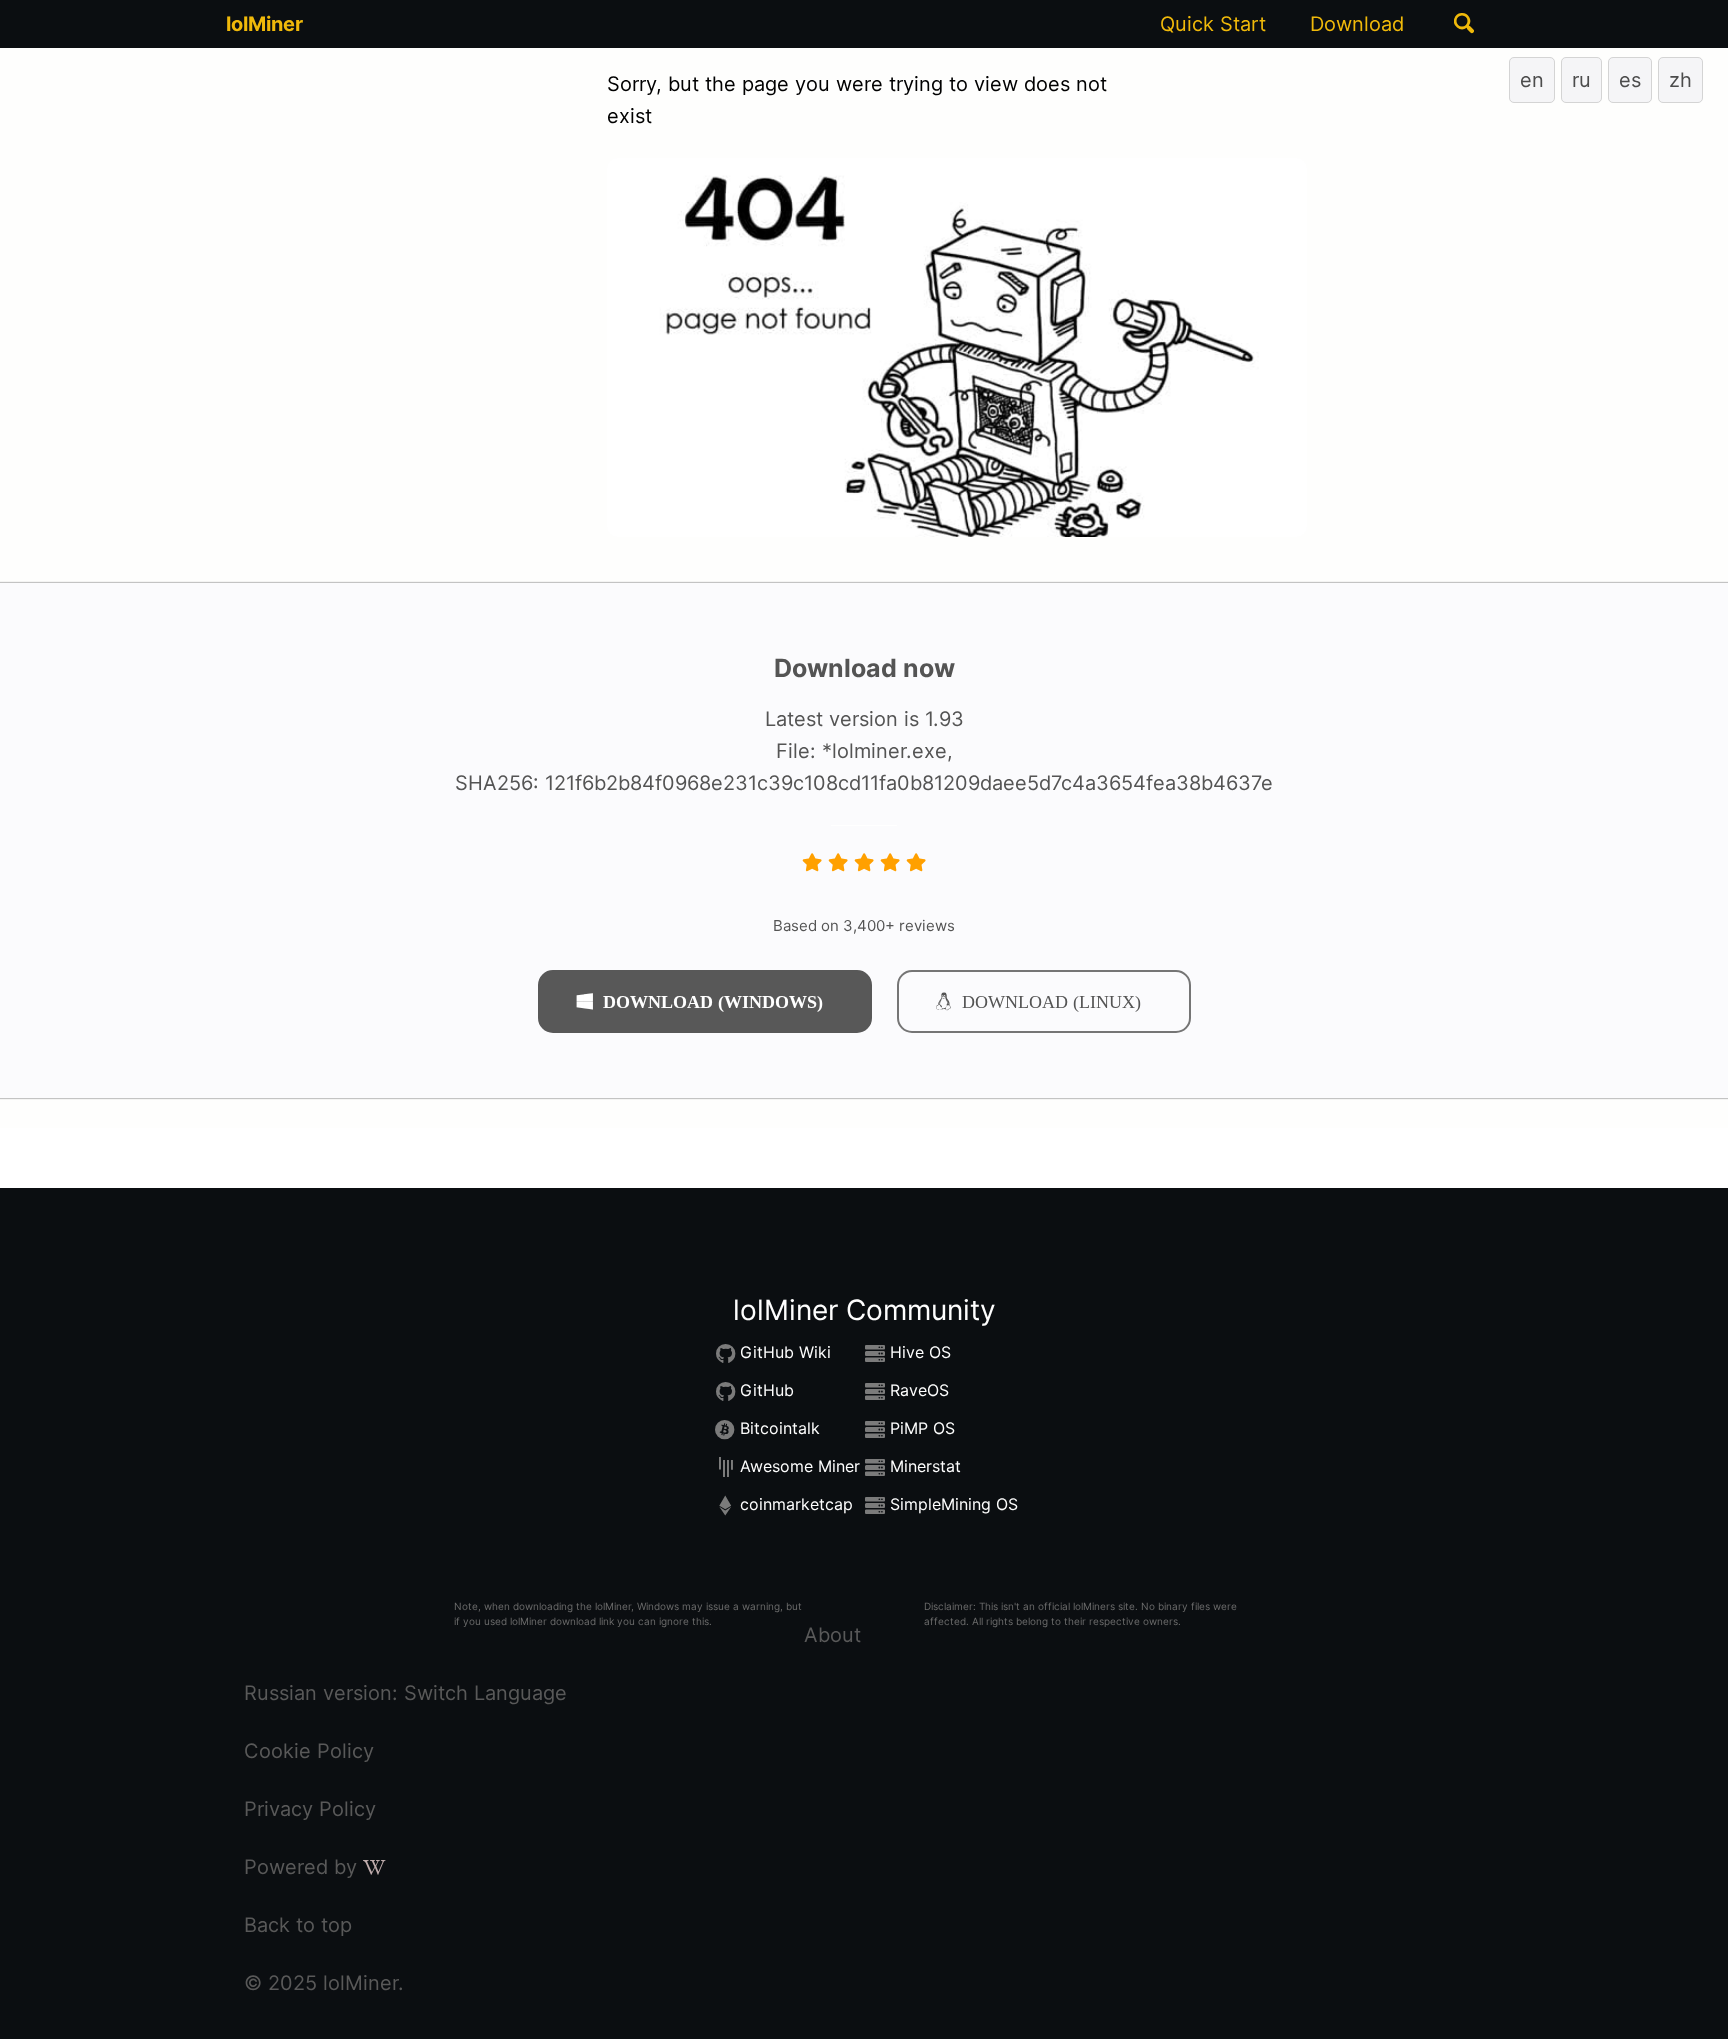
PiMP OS (922, 1429)
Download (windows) (713, 1001)
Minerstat (925, 1467)
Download (1357, 24)
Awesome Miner (800, 1467)
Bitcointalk (780, 1429)
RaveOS (919, 1391)
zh (1680, 80)
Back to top (298, 1925)
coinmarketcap (796, 1505)
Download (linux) (1051, 1001)
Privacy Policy (310, 1809)
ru (1581, 80)
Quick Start (1213, 24)
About (832, 1635)
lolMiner (264, 24)
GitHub (767, 1391)
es (1630, 80)
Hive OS (920, 1353)
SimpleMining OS (954, 1505)
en (1532, 80)
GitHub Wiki (785, 1353)
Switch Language (485, 1693)
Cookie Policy (309, 1751)
